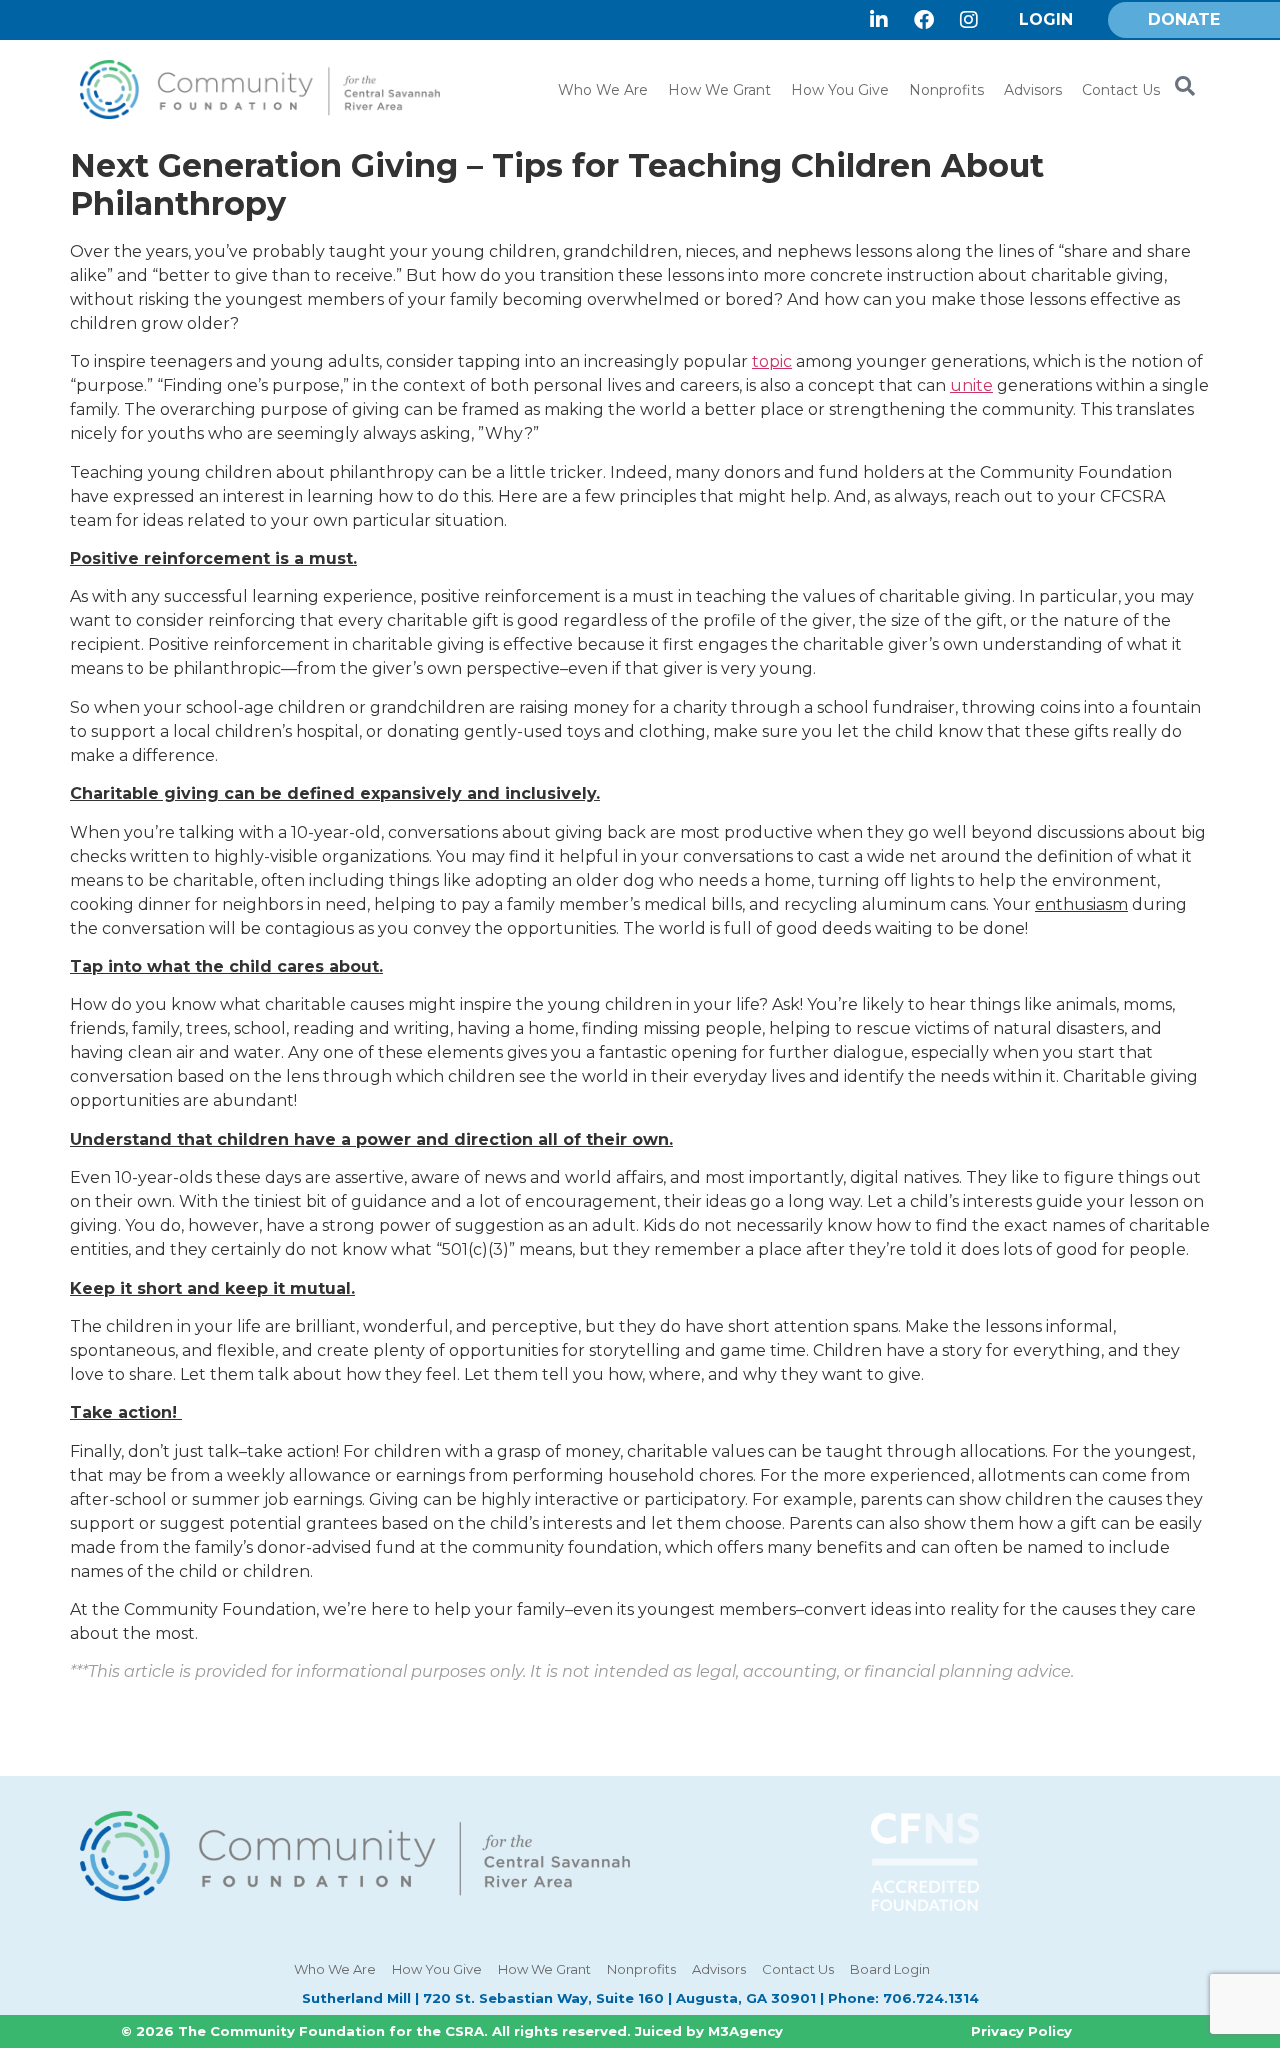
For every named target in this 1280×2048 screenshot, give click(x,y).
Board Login (890, 1969)
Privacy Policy (1021, 2031)
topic (772, 361)
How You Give (840, 90)
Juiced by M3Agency (709, 2031)
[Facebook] (924, 20)
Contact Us (1121, 90)
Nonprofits (946, 90)
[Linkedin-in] (879, 20)
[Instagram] (969, 20)
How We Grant (719, 90)
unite (971, 385)
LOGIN (1046, 19)
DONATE (1184, 19)
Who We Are (603, 90)
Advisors (1033, 90)
